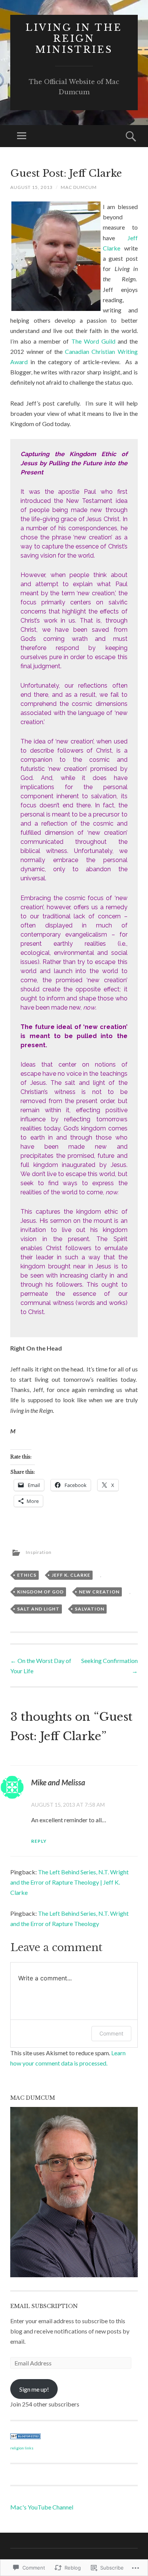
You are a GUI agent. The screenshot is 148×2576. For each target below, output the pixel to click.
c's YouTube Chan (43, 2507)
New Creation (99, 1592)
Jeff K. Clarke (71, 1575)
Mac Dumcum (79, 187)
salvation (90, 1609)
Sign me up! (34, 2389)
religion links (22, 2448)
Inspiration (39, 1552)
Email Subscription (44, 2306)
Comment (111, 2033)
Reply (39, 1841)
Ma (15, 2507)
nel (69, 2507)
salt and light (38, 1609)
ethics (27, 1575)
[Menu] (22, 136)
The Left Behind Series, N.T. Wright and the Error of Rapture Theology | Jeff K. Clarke (69, 1882)
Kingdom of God (40, 1592)
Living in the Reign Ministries (74, 39)
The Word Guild (93, 341)
